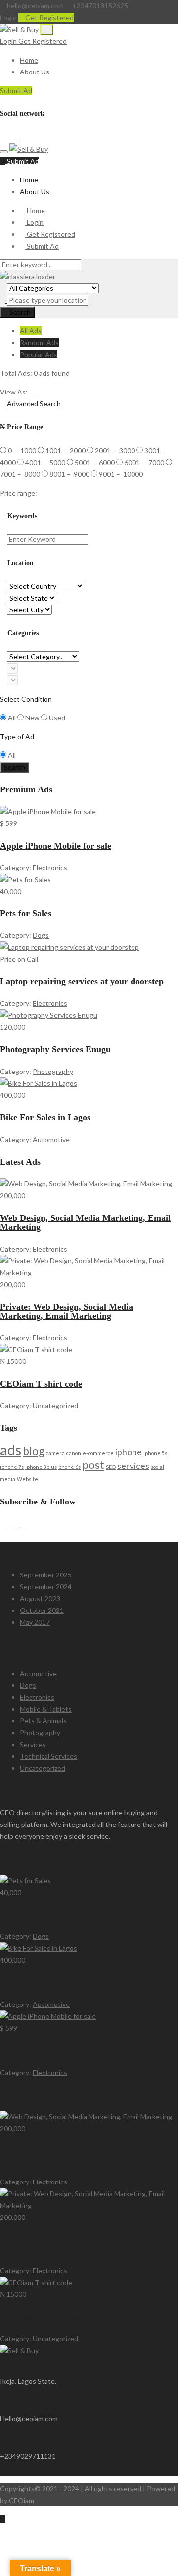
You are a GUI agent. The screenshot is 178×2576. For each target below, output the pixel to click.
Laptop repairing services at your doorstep (82, 981)
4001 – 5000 (46, 462)
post (93, 1465)
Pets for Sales (26, 913)
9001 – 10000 (121, 474)
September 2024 (46, 1587)
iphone (129, 1452)
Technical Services (48, 1756)
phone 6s (69, 1467)
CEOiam (22, 2500)
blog (34, 1451)
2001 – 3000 (116, 450)
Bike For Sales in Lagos (45, 1117)
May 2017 (35, 1622)
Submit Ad (16, 90)
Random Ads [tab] (39, 342)
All (12, 718)
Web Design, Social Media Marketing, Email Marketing (85, 1222)
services (133, 1466)
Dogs (41, 935)
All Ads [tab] (31, 331)
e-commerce (98, 1453)
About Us (35, 72)
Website (27, 1479)
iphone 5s (155, 1453)
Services (33, 1744)
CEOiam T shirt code (41, 1384)
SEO (111, 1467)
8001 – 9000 (70, 474)
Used (57, 718)
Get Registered (49, 18)
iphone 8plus (41, 1467)
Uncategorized (55, 1406)
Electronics (50, 868)
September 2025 (46, 1575)
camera (55, 1453)
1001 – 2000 (66, 450)
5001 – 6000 (95, 462)
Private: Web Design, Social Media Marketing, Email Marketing (67, 1311)
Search (20, 312)
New (32, 718)
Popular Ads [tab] (39, 354)
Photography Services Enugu (55, 1049)
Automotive (51, 1139)
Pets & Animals (43, 1721)
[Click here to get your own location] (3, 300)
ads (11, 1449)
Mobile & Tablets (46, 1709)
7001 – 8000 (21, 474)
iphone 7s (12, 1467)
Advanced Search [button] (33, 404)
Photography (53, 1071)
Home (29, 60)
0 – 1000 (23, 450)
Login (8, 18)
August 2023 (40, 1598)
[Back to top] (3, 2519)
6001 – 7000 (145, 462)
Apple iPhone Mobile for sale (56, 846)
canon (74, 1453)
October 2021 (42, 1610)
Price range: (19, 493)
